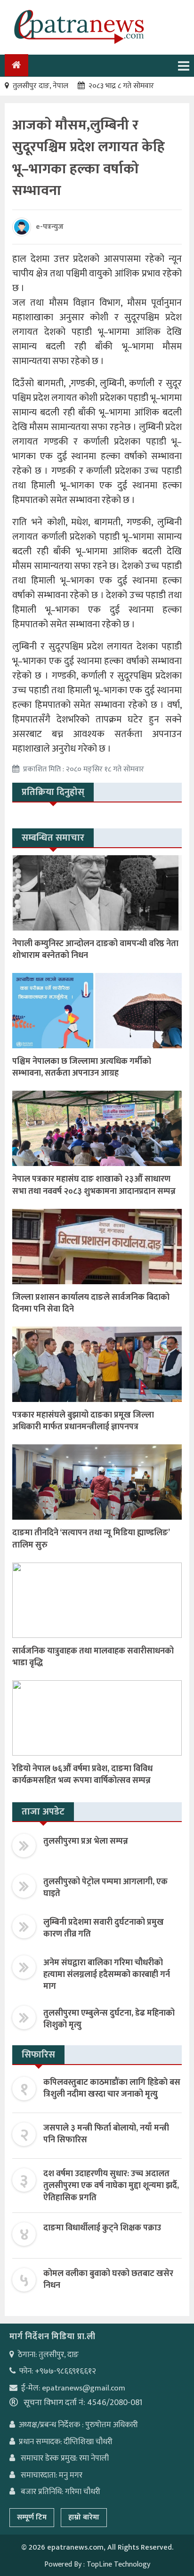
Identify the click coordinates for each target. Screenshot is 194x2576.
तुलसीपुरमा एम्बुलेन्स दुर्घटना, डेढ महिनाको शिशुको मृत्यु (109, 2019)
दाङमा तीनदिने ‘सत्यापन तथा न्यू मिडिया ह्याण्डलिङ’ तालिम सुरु (91, 1539)
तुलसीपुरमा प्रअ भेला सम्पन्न (86, 1841)
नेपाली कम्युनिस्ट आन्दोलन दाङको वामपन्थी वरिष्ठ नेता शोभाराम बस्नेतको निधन (95, 950)
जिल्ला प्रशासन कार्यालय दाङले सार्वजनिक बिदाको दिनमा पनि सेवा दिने (91, 1303)
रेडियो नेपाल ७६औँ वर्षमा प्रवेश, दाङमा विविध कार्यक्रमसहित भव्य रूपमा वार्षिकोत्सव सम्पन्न (82, 1775)
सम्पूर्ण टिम (32, 2517)
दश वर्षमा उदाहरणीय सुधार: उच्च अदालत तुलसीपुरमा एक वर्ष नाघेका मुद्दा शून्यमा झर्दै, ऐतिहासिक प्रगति (111, 2186)
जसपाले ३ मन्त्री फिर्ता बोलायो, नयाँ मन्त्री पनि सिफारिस (106, 2134)
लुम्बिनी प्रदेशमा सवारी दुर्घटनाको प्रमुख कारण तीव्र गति (104, 1928)
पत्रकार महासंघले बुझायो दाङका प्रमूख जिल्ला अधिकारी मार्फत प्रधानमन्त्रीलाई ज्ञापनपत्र (83, 1421)
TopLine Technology (118, 2564)
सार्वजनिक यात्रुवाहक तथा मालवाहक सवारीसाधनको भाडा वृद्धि (93, 1657)
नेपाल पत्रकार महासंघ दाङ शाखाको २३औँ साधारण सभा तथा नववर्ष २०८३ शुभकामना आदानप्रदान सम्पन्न (94, 1185)
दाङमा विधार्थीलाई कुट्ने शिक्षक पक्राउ (102, 2228)
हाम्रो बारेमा (84, 2517)
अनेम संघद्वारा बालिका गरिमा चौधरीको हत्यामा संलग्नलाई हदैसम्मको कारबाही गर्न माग (107, 1975)
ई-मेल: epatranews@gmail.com (73, 2388)
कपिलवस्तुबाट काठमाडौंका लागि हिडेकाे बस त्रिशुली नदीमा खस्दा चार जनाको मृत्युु (112, 2088)
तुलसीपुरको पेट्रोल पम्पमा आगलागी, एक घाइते (105, 1888)
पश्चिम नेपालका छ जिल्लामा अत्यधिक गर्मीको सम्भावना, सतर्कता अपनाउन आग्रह (82, 1067)
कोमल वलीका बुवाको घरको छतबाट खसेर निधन (108, 2280)
